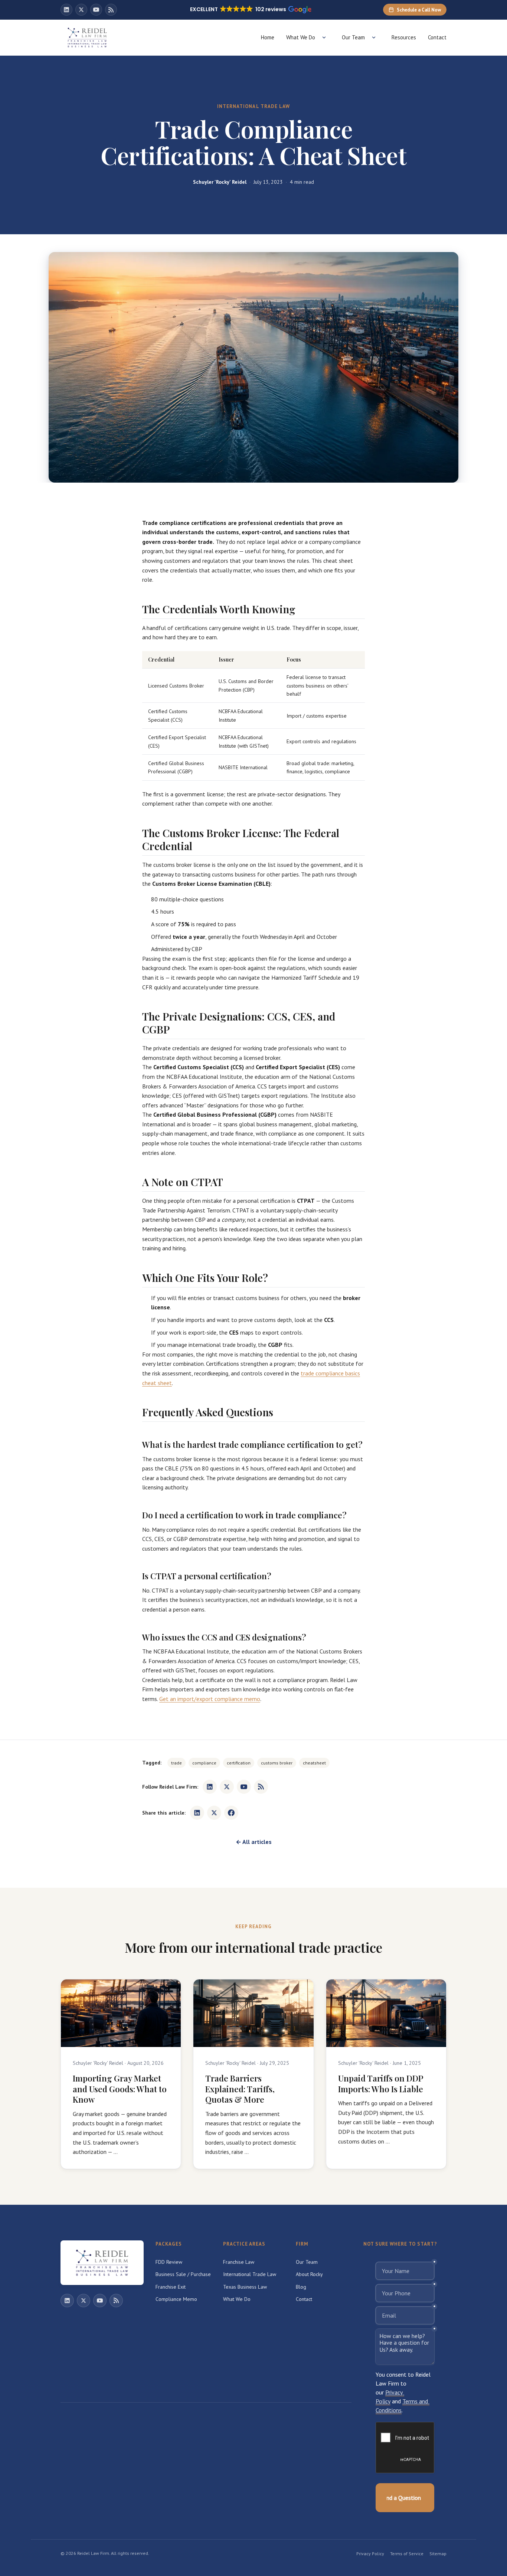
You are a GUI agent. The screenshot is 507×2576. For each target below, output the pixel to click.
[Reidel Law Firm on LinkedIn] (66, 10)
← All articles (254, 1842)
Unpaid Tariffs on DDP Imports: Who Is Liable (381, 2084)
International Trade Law (250, 2274)
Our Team (353, 37)
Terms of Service (407, 2554)
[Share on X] (214, 1813)
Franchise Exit (171, 2287)
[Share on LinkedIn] (197, 1813)
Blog (301, 2287)
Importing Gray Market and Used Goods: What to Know (120, 2089)
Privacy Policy (370, 2554)
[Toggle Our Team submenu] (374, 37)
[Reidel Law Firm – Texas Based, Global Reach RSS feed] (111, 10)
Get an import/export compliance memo (210, 1699)
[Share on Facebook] (231, 1813)
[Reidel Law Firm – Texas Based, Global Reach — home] (87, 37)
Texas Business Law (245, 2287)
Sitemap (438, 2554)
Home (268, 37)
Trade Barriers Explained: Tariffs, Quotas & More (240, 2089)
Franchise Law (239, 2262)
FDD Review (169, 2262)
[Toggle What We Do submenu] (324, 37)
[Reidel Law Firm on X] (81, 10)
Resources (404, 37)
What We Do (301, 37)
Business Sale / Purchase (183, 2274)
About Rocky (309, 2274)
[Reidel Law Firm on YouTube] (96, 10)
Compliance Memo (176, 2299)
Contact (437, 37)
